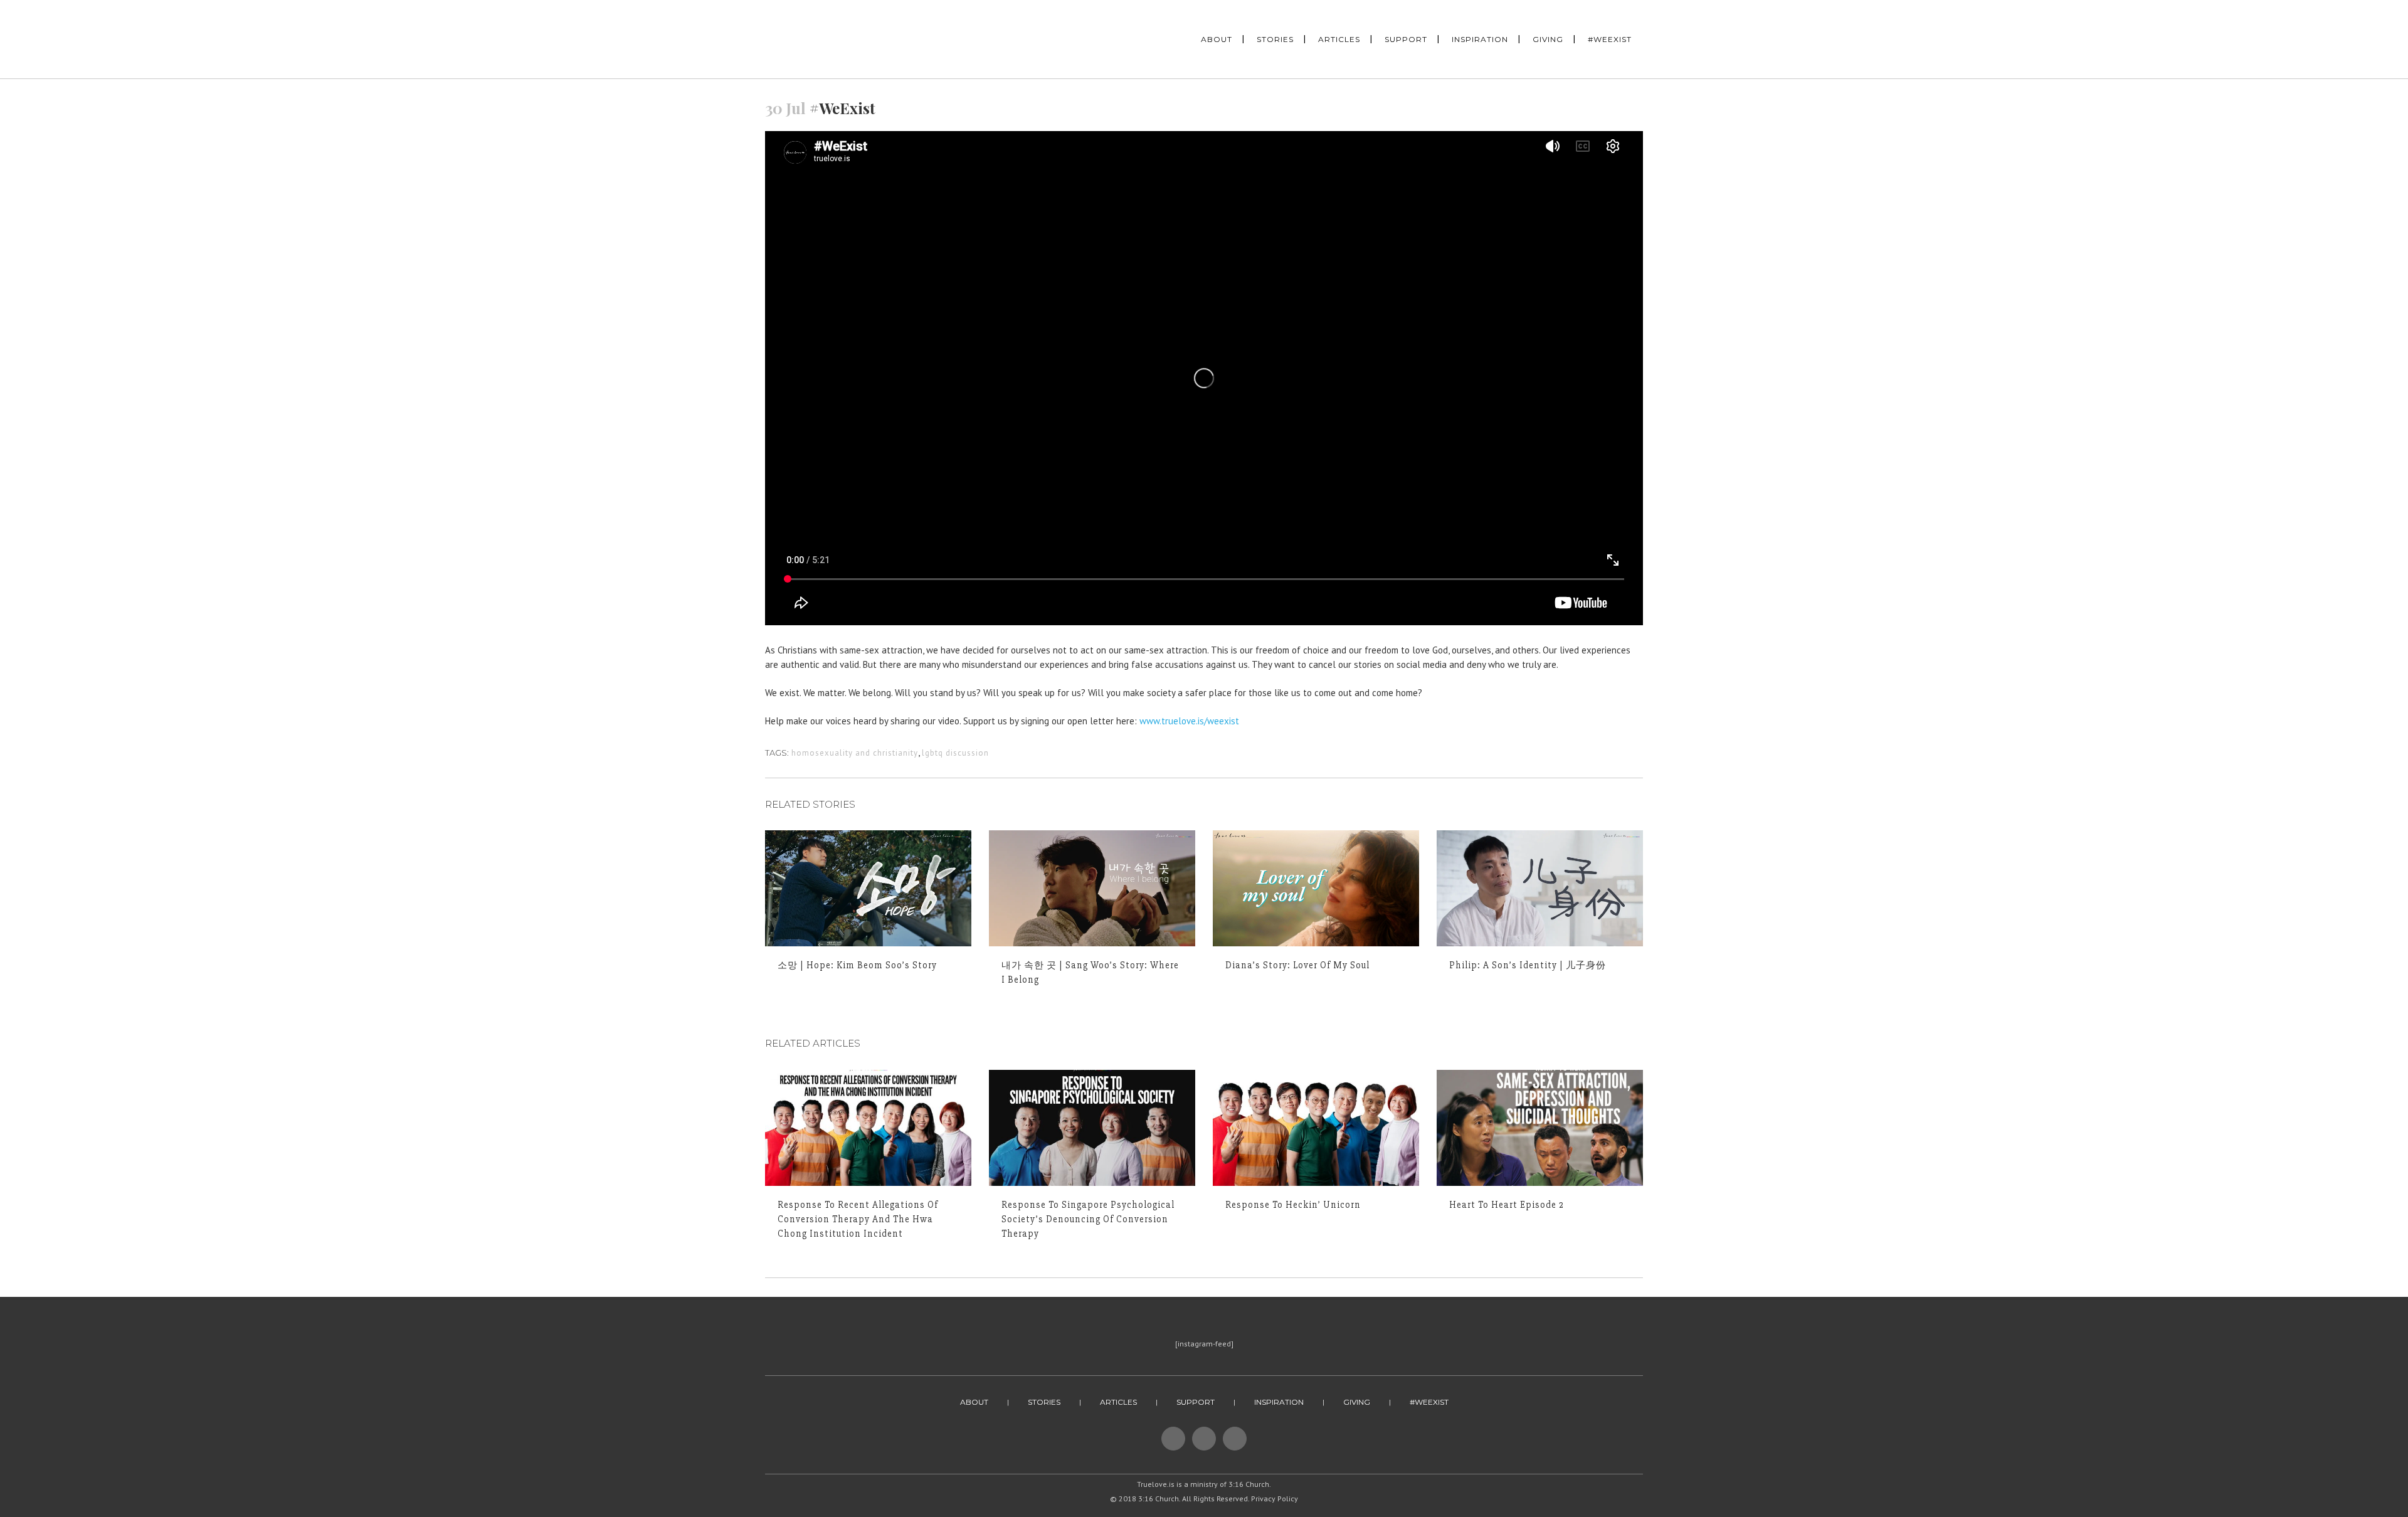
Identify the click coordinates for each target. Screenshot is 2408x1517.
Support (1196, 1402)
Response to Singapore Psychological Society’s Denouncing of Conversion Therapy (1088, 1219)
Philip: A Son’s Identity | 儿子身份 (1528, 965)
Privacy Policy (1275, 1498)
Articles (1118, 1402)
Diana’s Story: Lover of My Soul (1297, 965)
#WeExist (1429, 1402)
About (974, 1402)
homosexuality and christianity (855, 753)
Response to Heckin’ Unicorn (1293, 1205)
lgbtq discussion (955, 753)
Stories (1044, 1402)
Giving (1357, 1402)
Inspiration (1279, 1402)
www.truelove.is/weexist (1189, 721)
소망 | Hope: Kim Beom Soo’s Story (857, 965)
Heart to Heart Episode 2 (1507, 1205)
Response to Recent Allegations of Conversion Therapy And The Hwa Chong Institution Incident (858, 1219)
